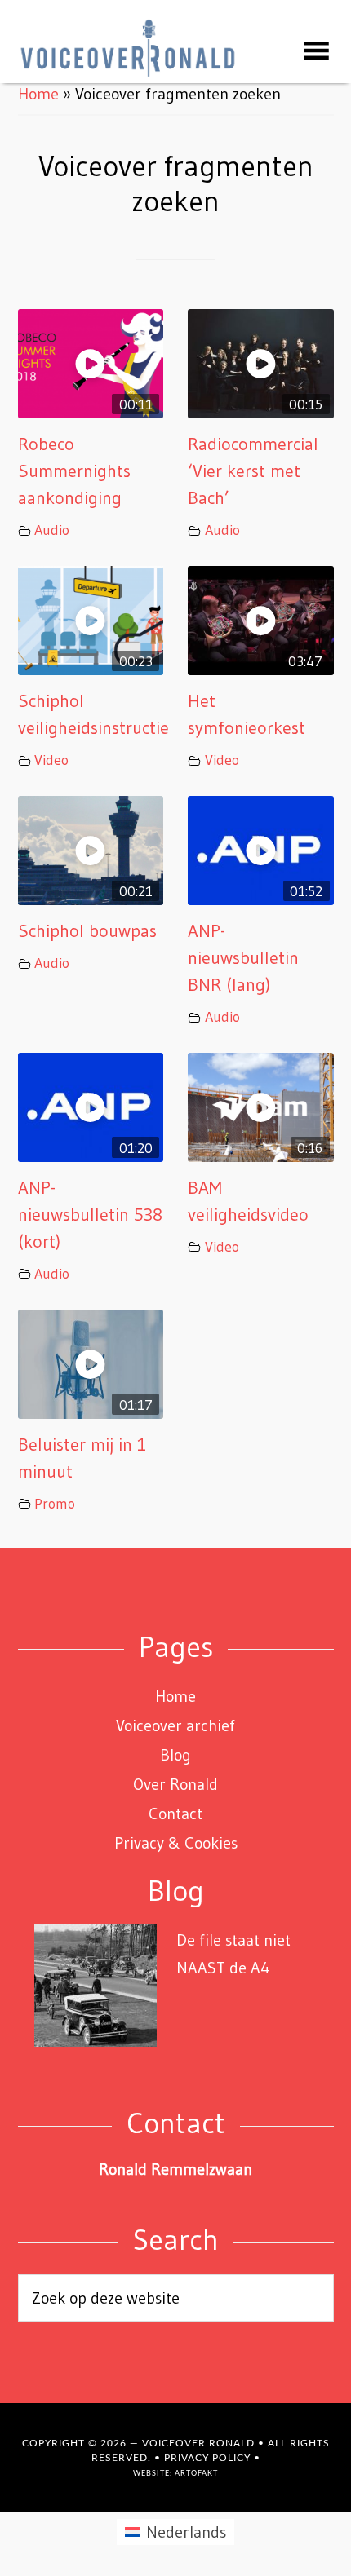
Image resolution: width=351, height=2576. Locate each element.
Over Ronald (175, 1784)
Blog (175, 1755)
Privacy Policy (207, 2458)
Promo (55, 1504)
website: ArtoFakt (175, 2474)
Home (38, 94)
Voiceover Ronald (198, 2443)
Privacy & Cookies (176, 1843)
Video (51, 760)
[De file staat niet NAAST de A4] (96, 1989)
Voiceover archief (175, 1725)
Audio (52, 530)
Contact (175, 1814)
